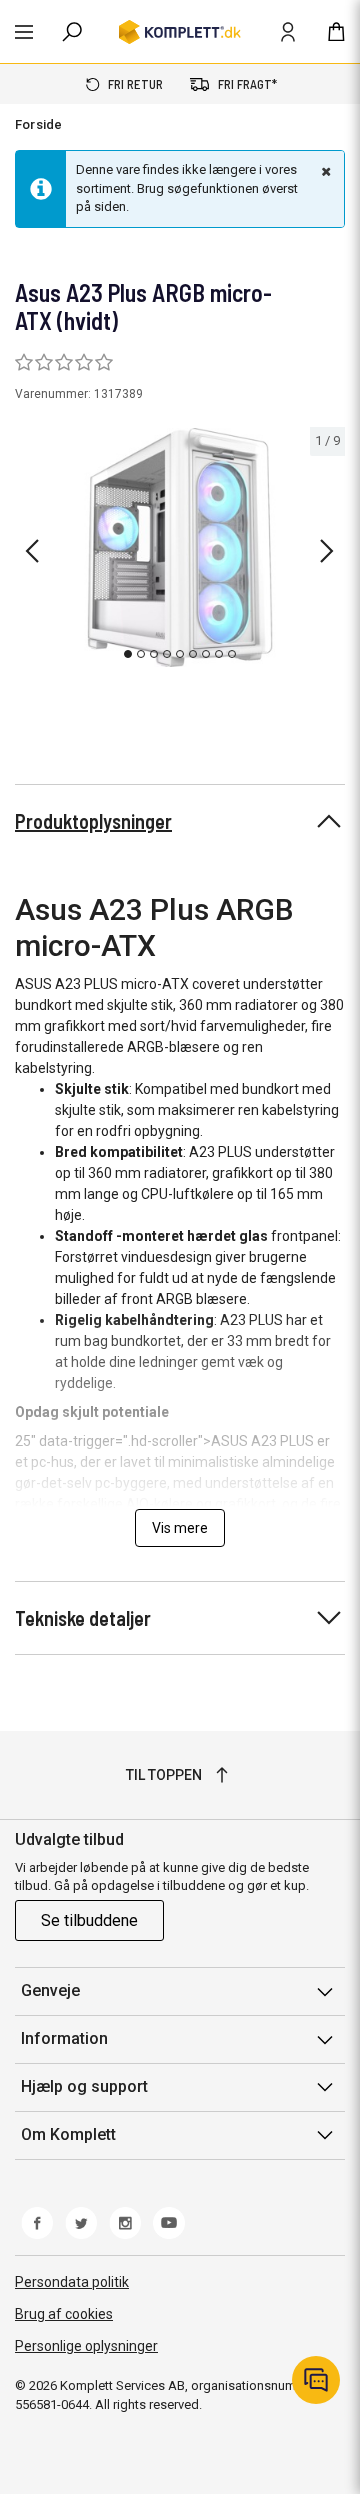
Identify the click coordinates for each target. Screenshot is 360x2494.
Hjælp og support (84, 2086)
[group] (180, 547)
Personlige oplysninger (86, 2346)
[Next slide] (327, 551)
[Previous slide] (32, 551)
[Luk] (324, 171)
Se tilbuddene (89, 1920)
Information (64, 2038)
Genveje (50, 1990)
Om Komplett (68, 2134)
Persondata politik (72, 2282)
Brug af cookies (64, 2314)
